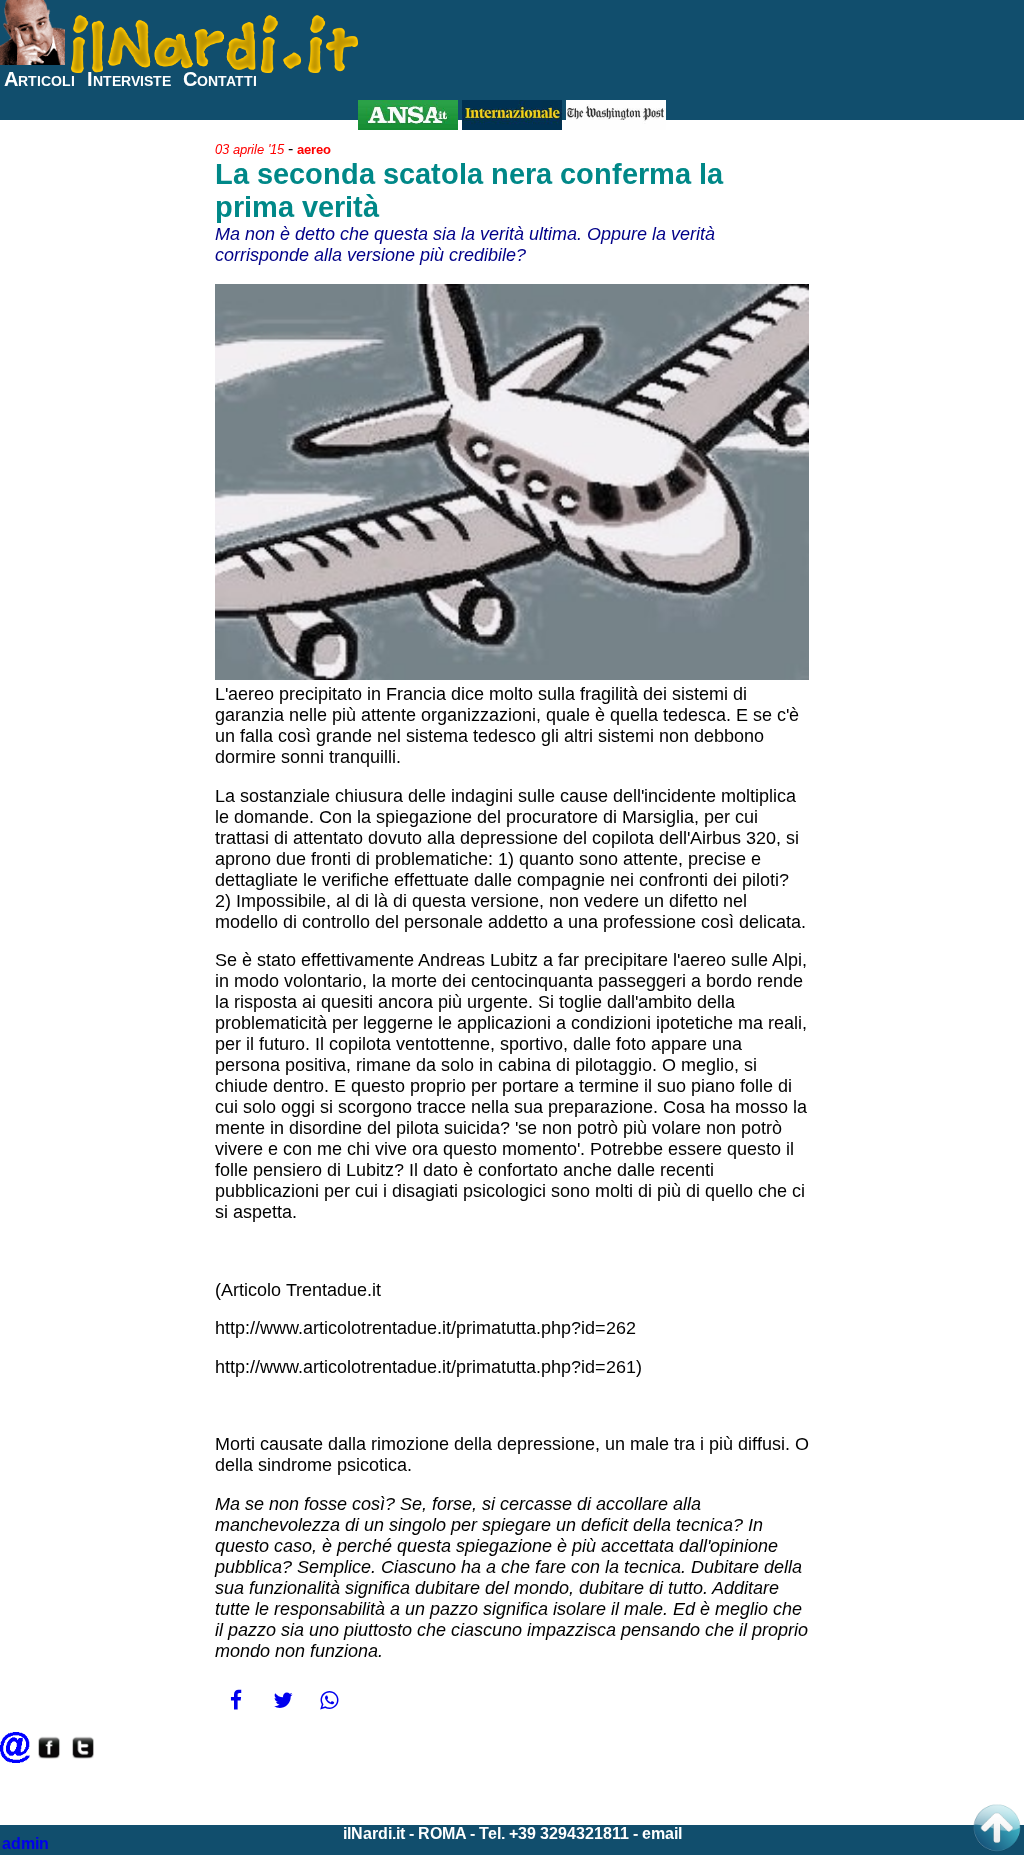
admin (25, 1843)
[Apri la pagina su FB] (49, 1757)
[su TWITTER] (83, 1757)
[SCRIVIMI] (15, 1757)
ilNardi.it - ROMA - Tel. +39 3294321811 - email (512, 1833)
